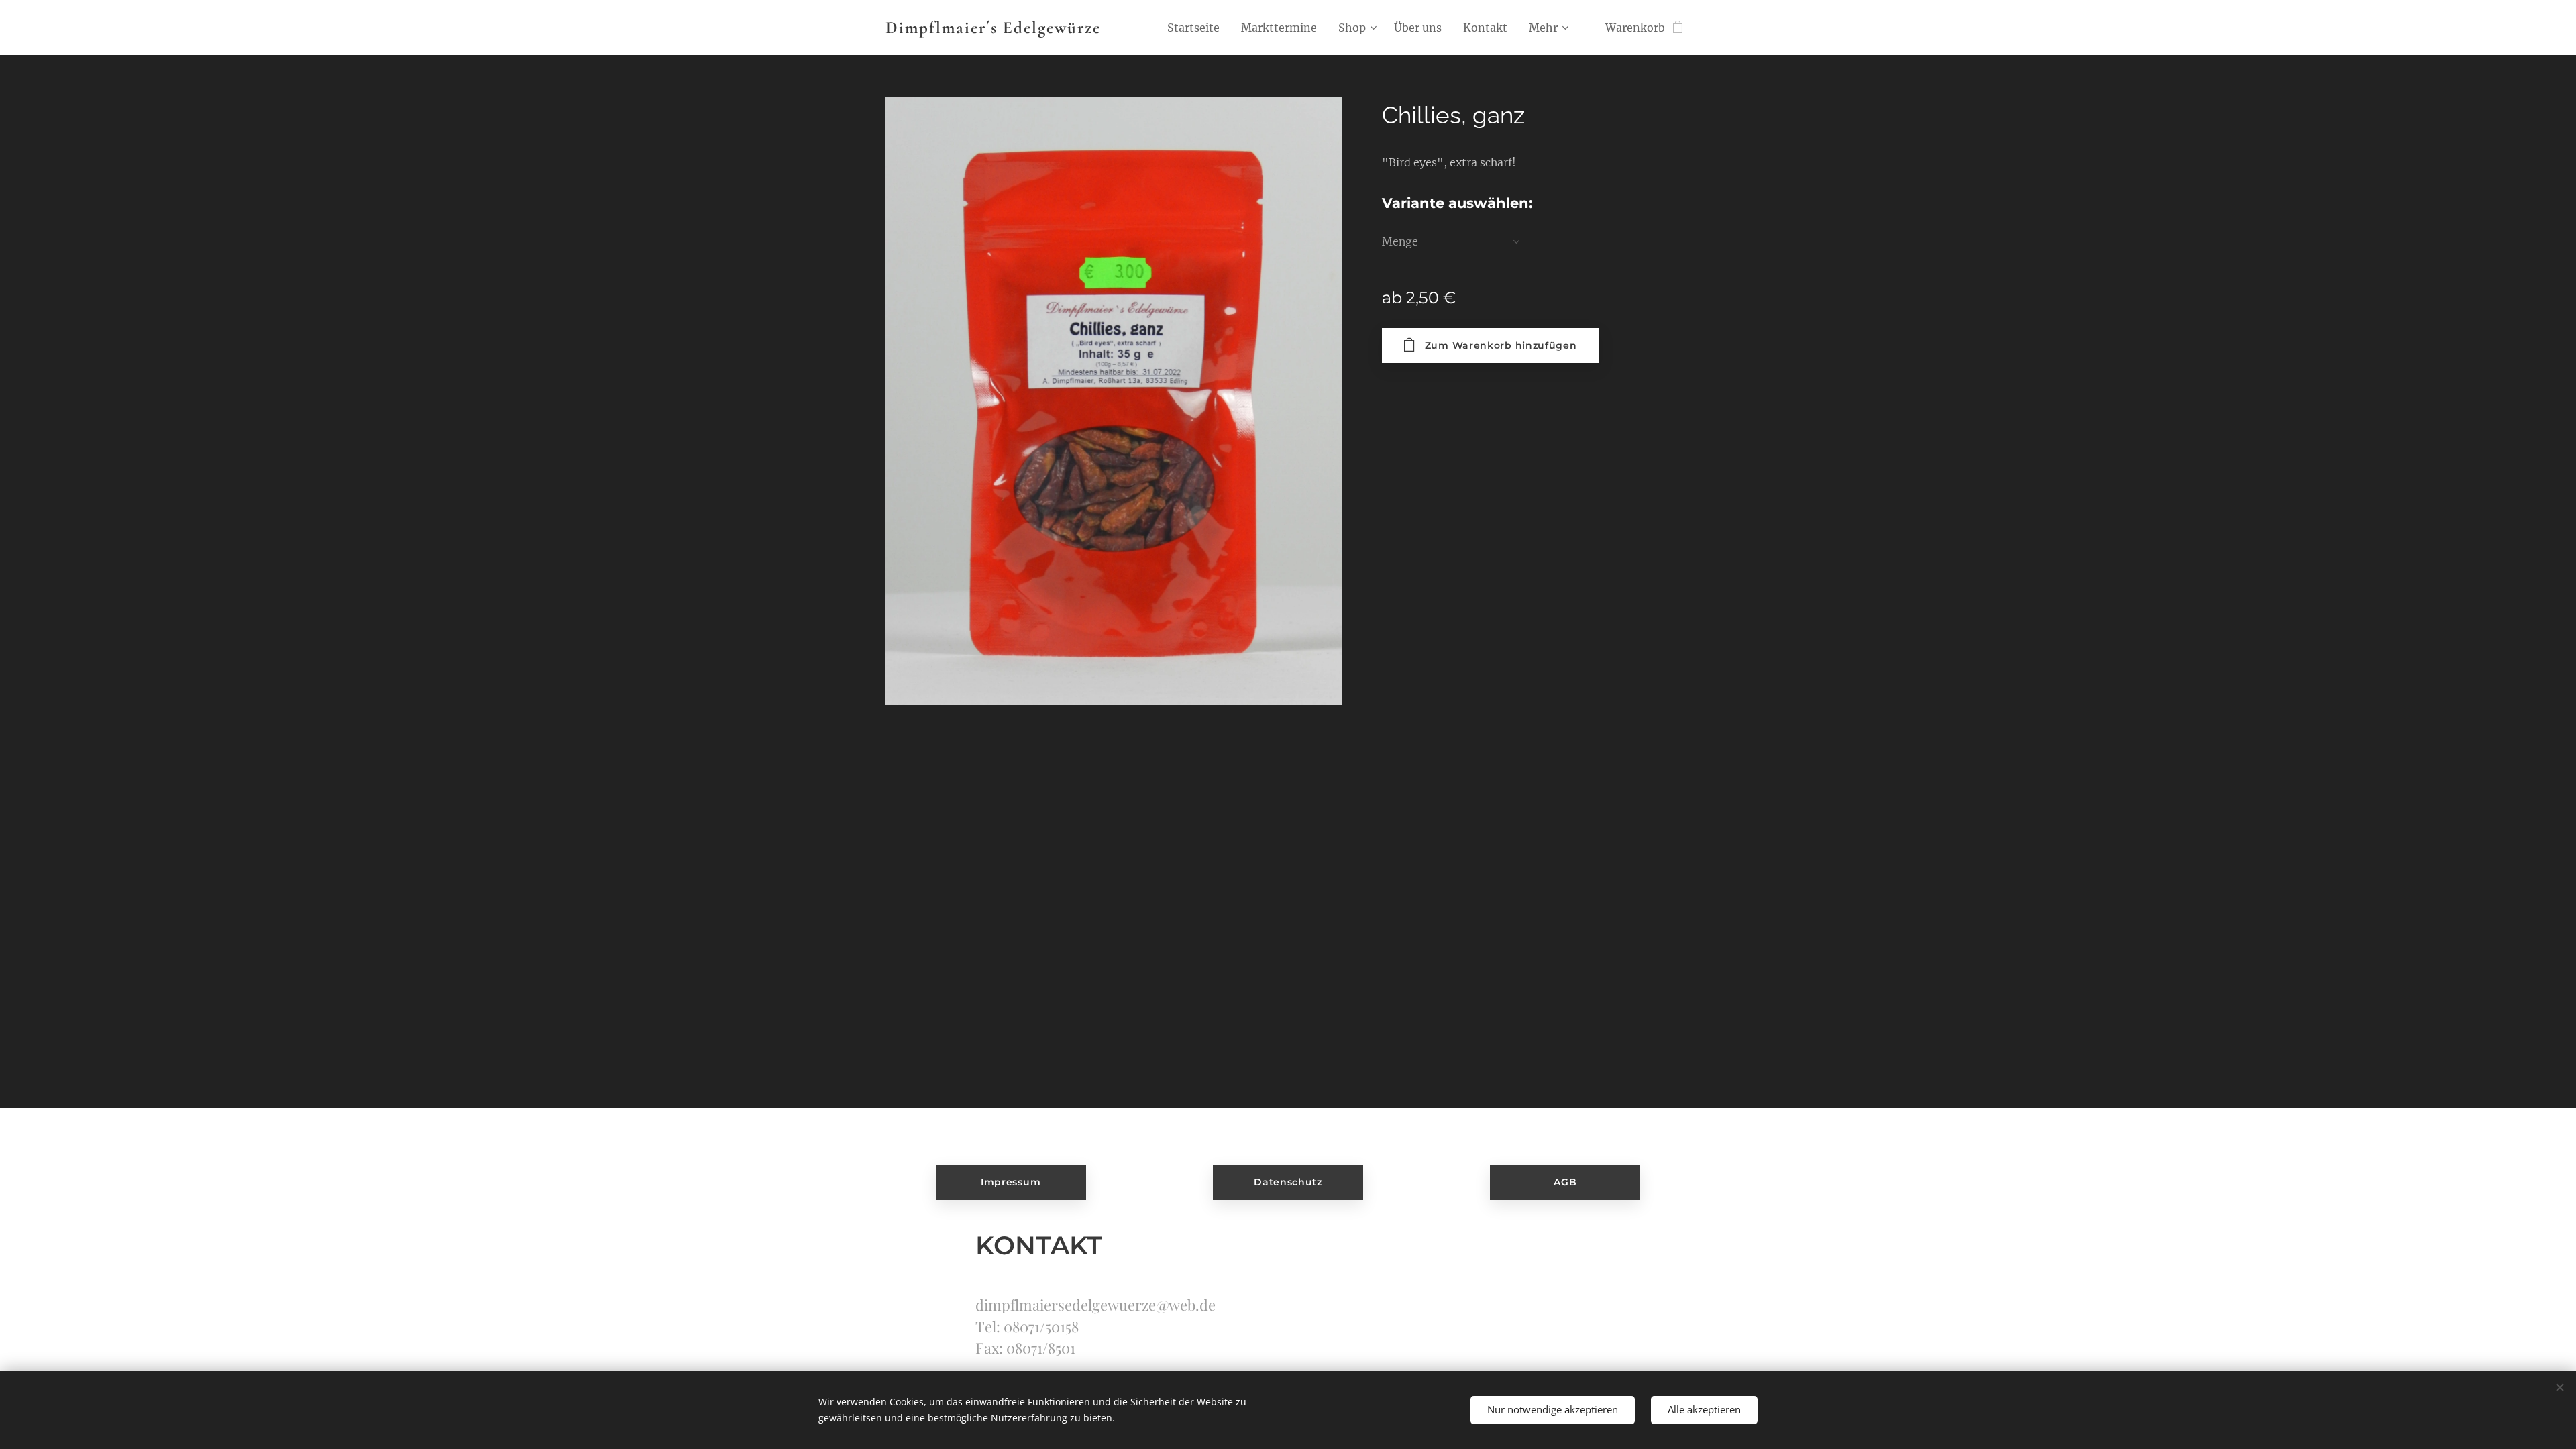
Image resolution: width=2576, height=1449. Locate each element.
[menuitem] (1197, 28)
